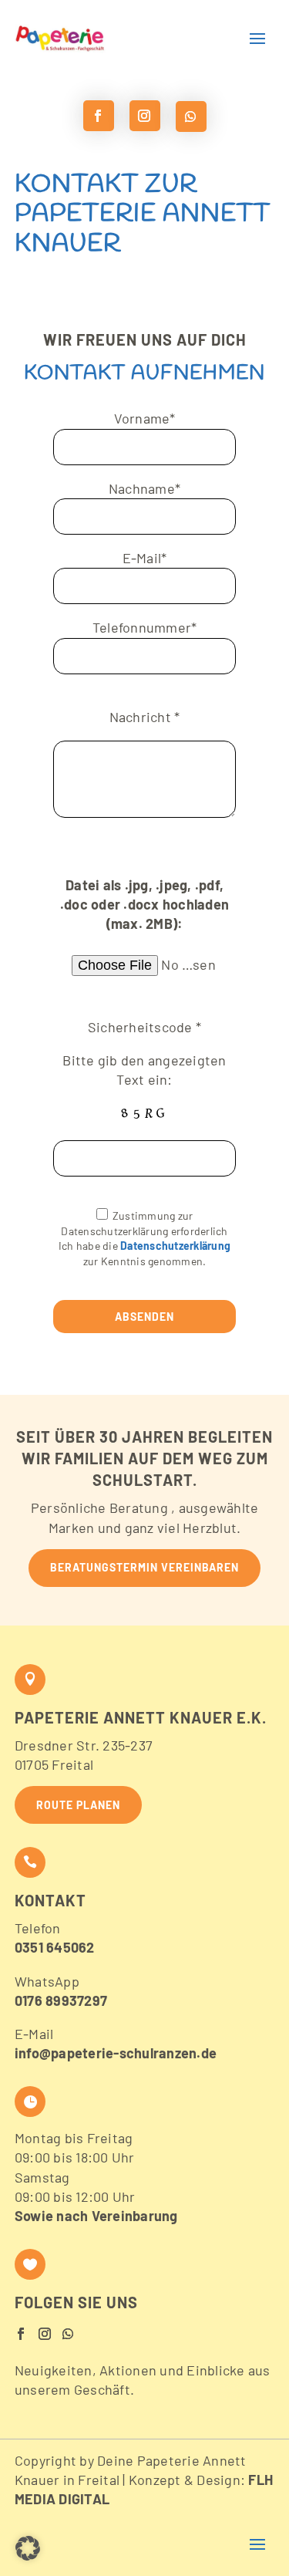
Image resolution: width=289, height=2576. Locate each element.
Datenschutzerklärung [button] (175, 1246)
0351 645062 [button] (55, 1947)
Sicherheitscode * (144, 1027)
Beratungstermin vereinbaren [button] (144, 1567)
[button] (97, 39)
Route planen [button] (78, 1805)
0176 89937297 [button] (61, 2000)
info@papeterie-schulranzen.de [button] (116, 2053)
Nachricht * (145, 717)
